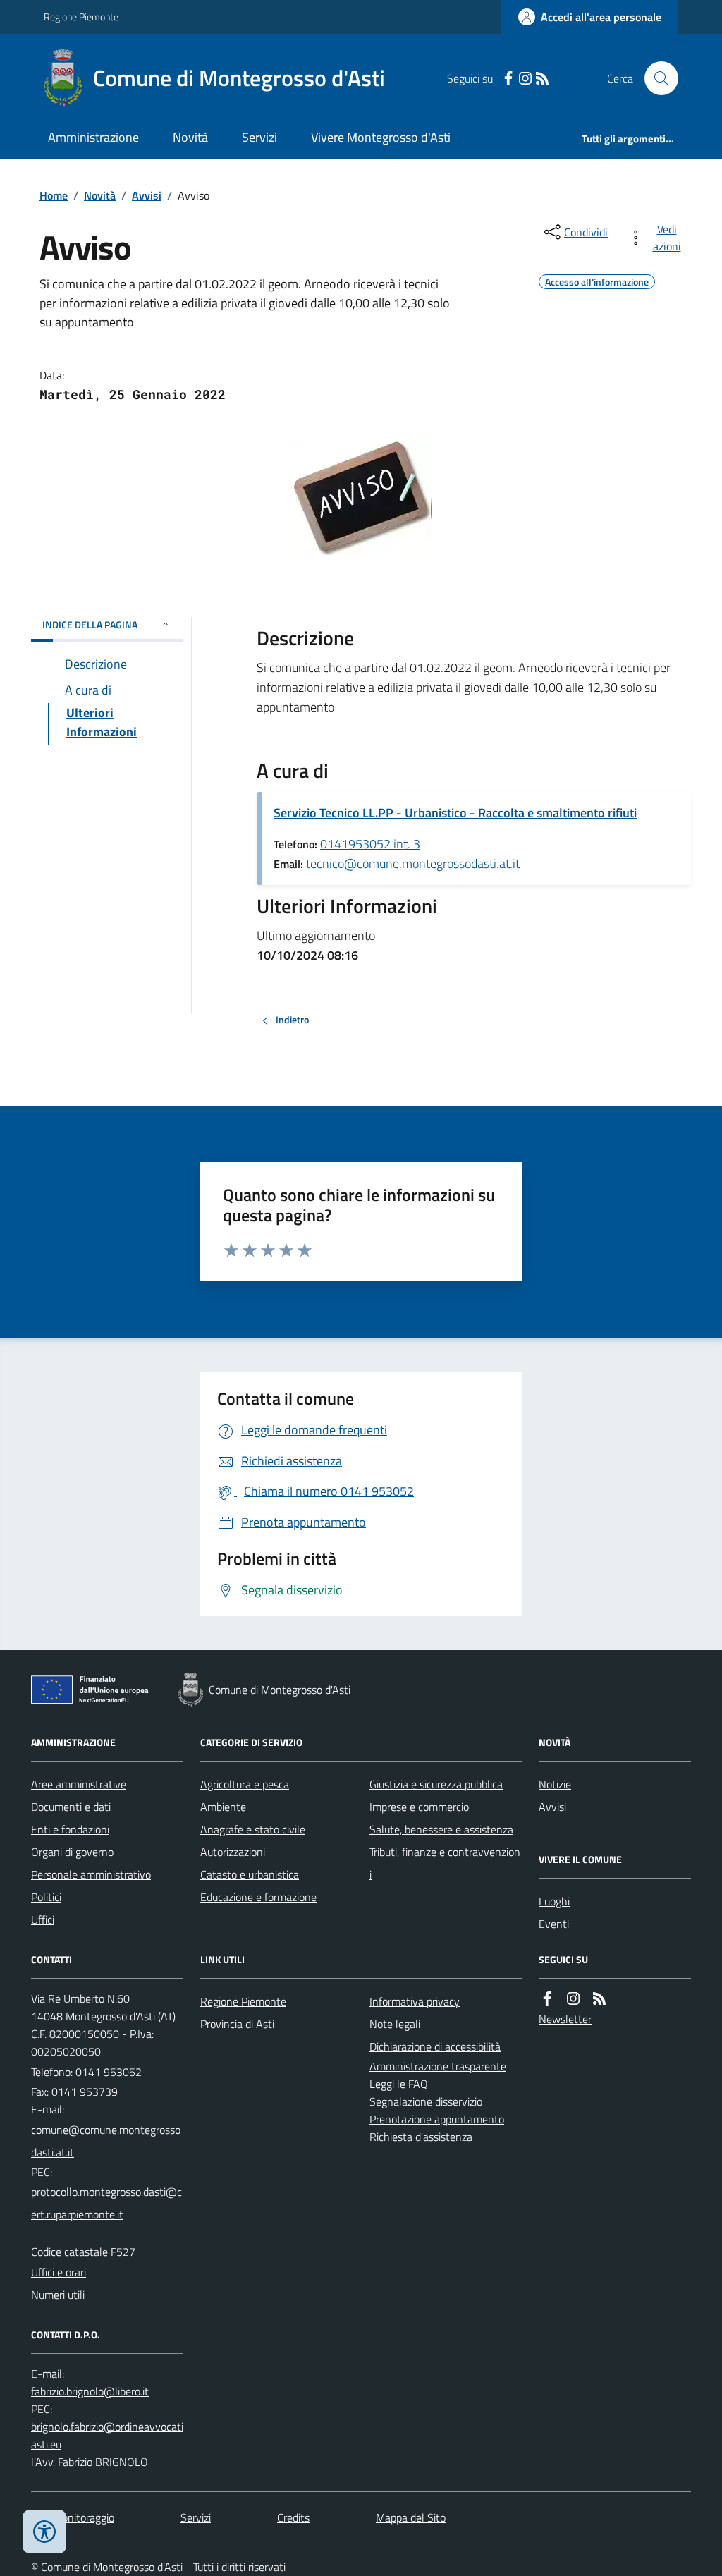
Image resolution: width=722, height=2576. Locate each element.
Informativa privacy (415, 2001)
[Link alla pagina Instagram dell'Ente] (573, 1999)
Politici (46, 1897)
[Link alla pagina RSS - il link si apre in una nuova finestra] (542, 79)
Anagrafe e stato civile (253, 1829)
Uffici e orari (59, 2272)
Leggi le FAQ (399, 2084)
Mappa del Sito (411, 2517)
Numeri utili (58, 2295)
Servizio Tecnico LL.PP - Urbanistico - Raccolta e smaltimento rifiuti (455, 813)
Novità (190, 137)
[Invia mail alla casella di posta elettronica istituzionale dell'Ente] (107, 2141)
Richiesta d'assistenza (421, 2137)
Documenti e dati (71, 1807)
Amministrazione (93, 137)
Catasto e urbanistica (250, 1874)
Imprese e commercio (419, 1807)
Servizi (259, 137)
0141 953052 (109, 2072)
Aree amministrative (79, 1784)
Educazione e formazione (258, 1897)
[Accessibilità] (44, 2532)
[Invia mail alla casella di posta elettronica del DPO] (90, 2392)
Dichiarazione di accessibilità (435, 2046)
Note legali (395, 2024)
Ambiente (223, 1807)
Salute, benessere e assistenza (441, 1829)
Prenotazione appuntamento (437, 2119)
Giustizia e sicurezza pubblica (436, 1784)
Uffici (43, 1919)
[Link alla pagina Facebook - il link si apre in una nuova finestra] (508, 79)
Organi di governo (72, 1852)
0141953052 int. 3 (370, 844)
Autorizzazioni (233, 1852)
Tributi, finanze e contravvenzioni (445, 1863)
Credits (293, 2517)
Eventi (554, 1924)
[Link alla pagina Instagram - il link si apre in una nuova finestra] (525, 79)
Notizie (555, 1784)
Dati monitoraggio (73, 2517)
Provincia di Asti (237, 2024)
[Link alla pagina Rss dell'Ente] (599, 1999)
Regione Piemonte (81, 17)
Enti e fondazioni (70, 1829)
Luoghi (554, 1901)
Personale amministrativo (91, 1874)
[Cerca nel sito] (656, 78)
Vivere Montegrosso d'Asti (381, 137)
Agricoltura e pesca (245, 1784)
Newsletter (565, 2019)
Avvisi (147, 195)
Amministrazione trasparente (438, 2066)
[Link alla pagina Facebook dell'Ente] (547, 1999)
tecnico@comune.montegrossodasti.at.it (413, 863)
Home (54, 195)
